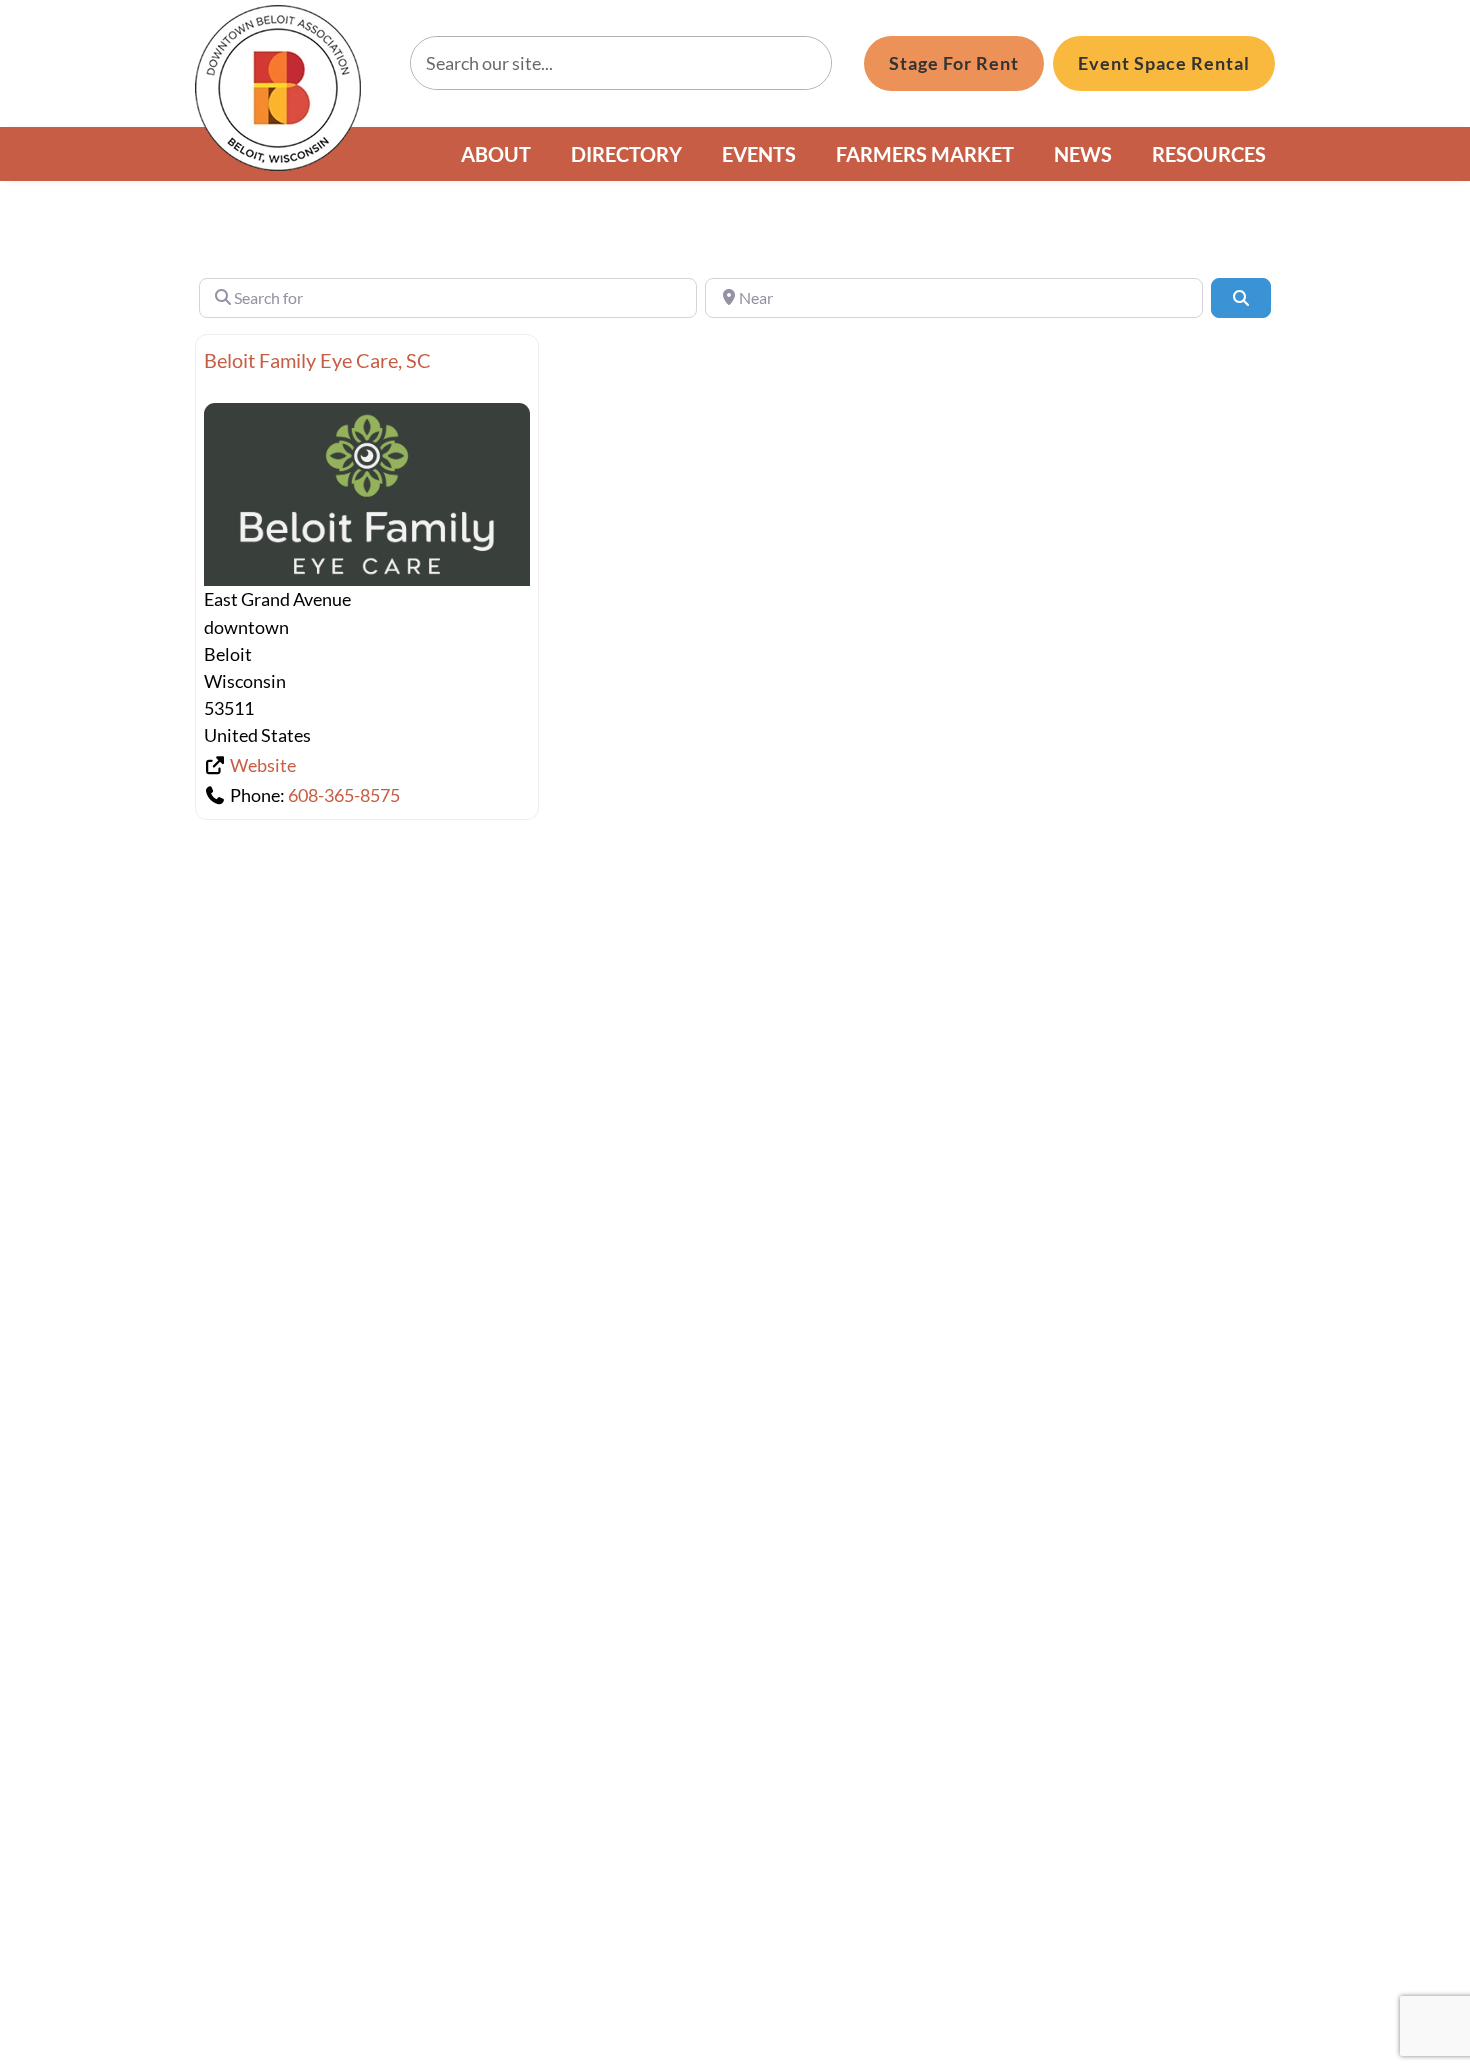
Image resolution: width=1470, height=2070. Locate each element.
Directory (626, 154)
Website (263, 765)
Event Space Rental (1164, 63)
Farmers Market (925, 154)
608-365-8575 (344, 795)
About (496, 154)
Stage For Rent (954, 63)
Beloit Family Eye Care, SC (317, 360)
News (1083, 154)
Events (759, 154)
